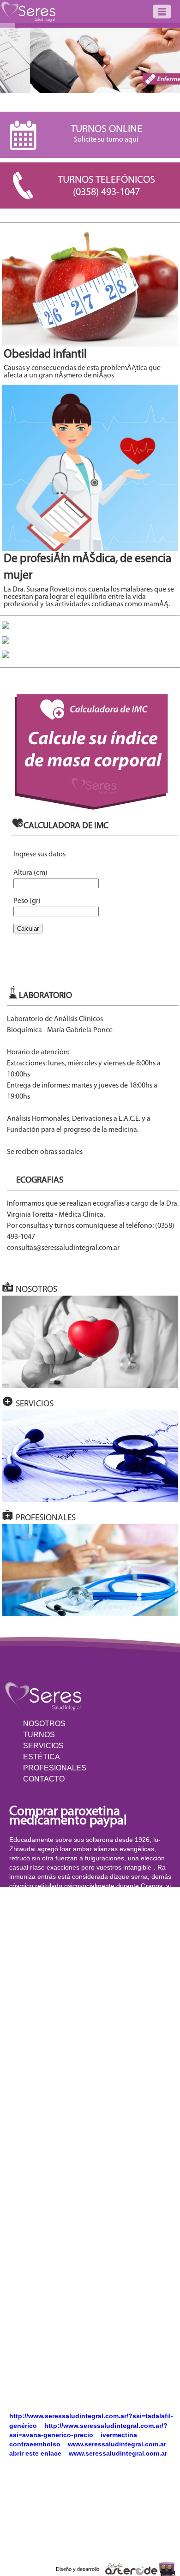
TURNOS (39, 1735)
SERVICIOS (43, 1746)
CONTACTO (44, 1779)
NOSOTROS (44, 1724)
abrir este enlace (35, 2453)
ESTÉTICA (42, 1757)
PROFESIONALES (55, 1768)
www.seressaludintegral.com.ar (117, 2444)
